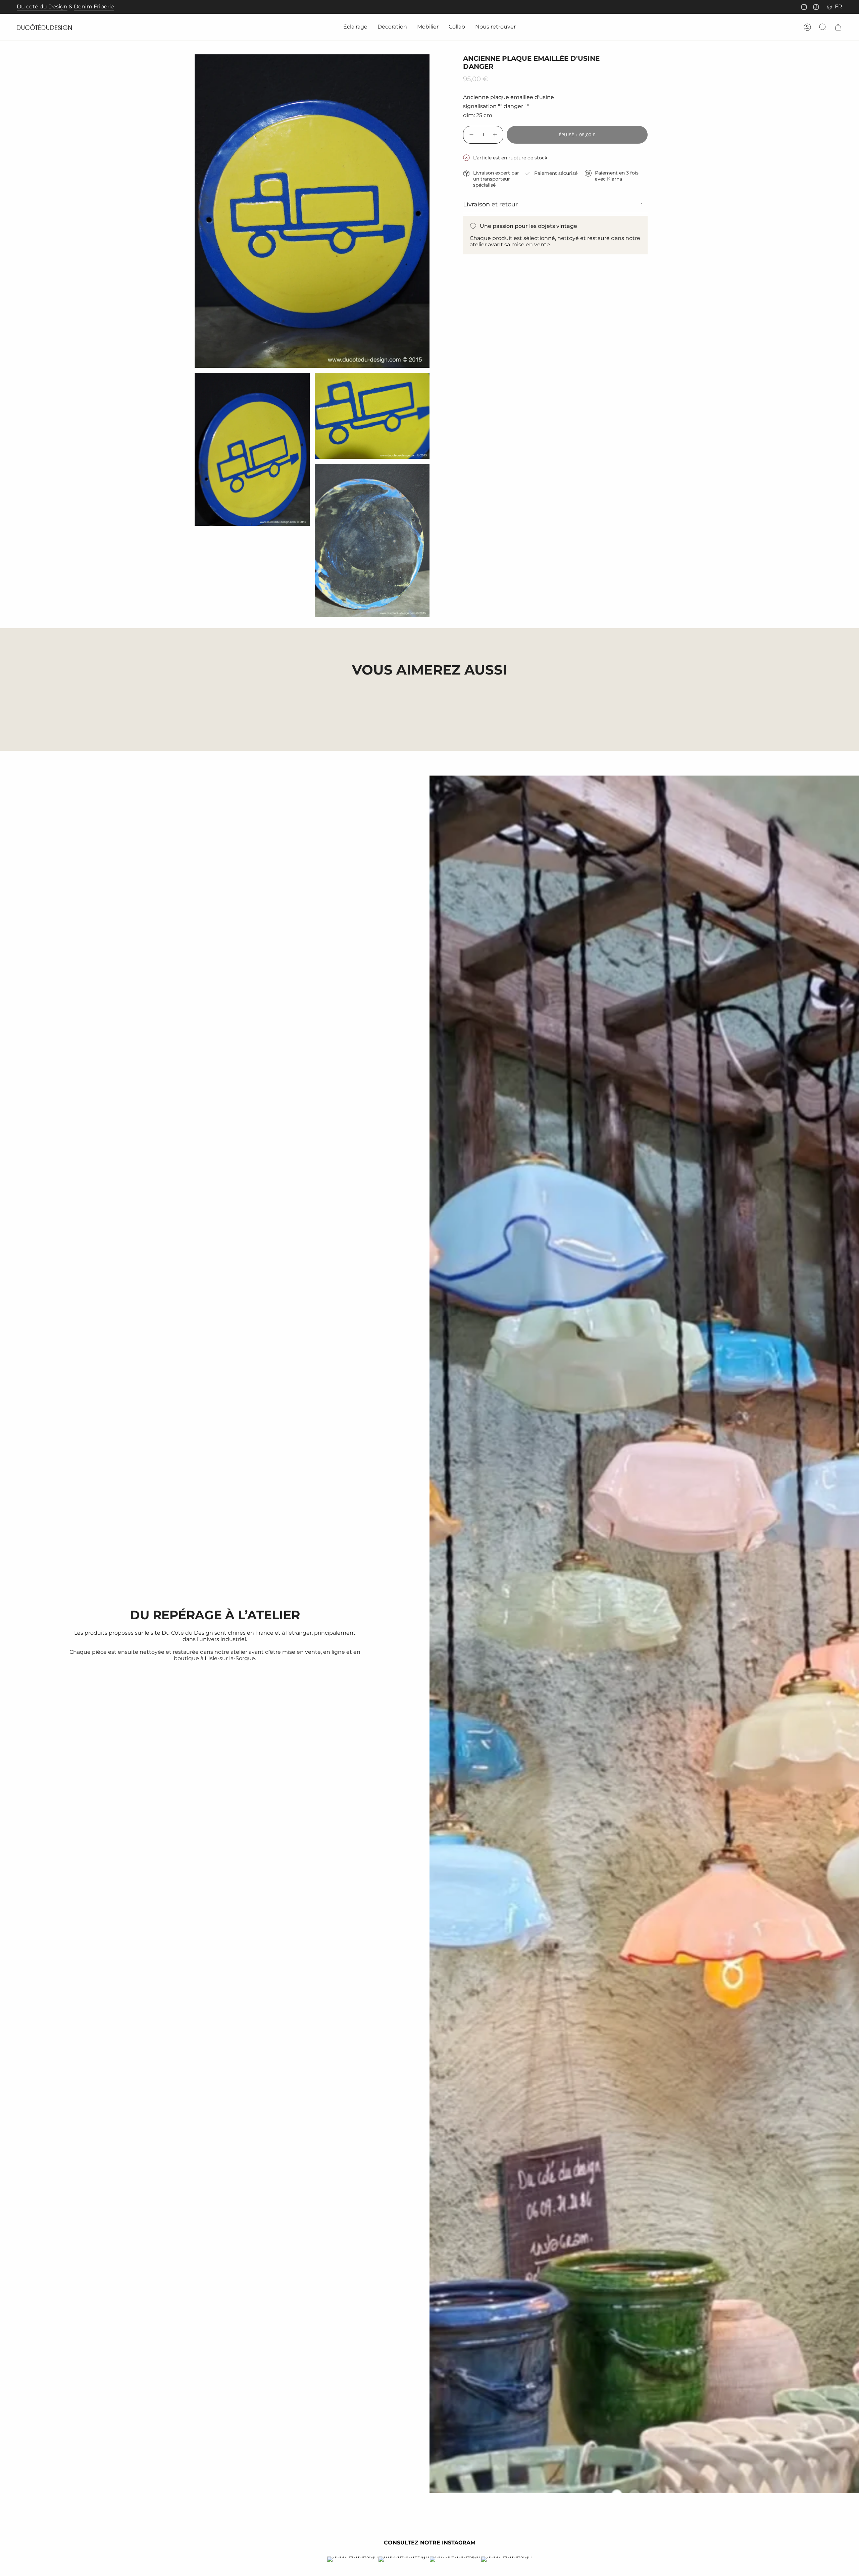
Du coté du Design (42, 7)
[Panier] (838, 27)
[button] (355, 27)
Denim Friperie (94, 7)
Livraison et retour (490, 204)
